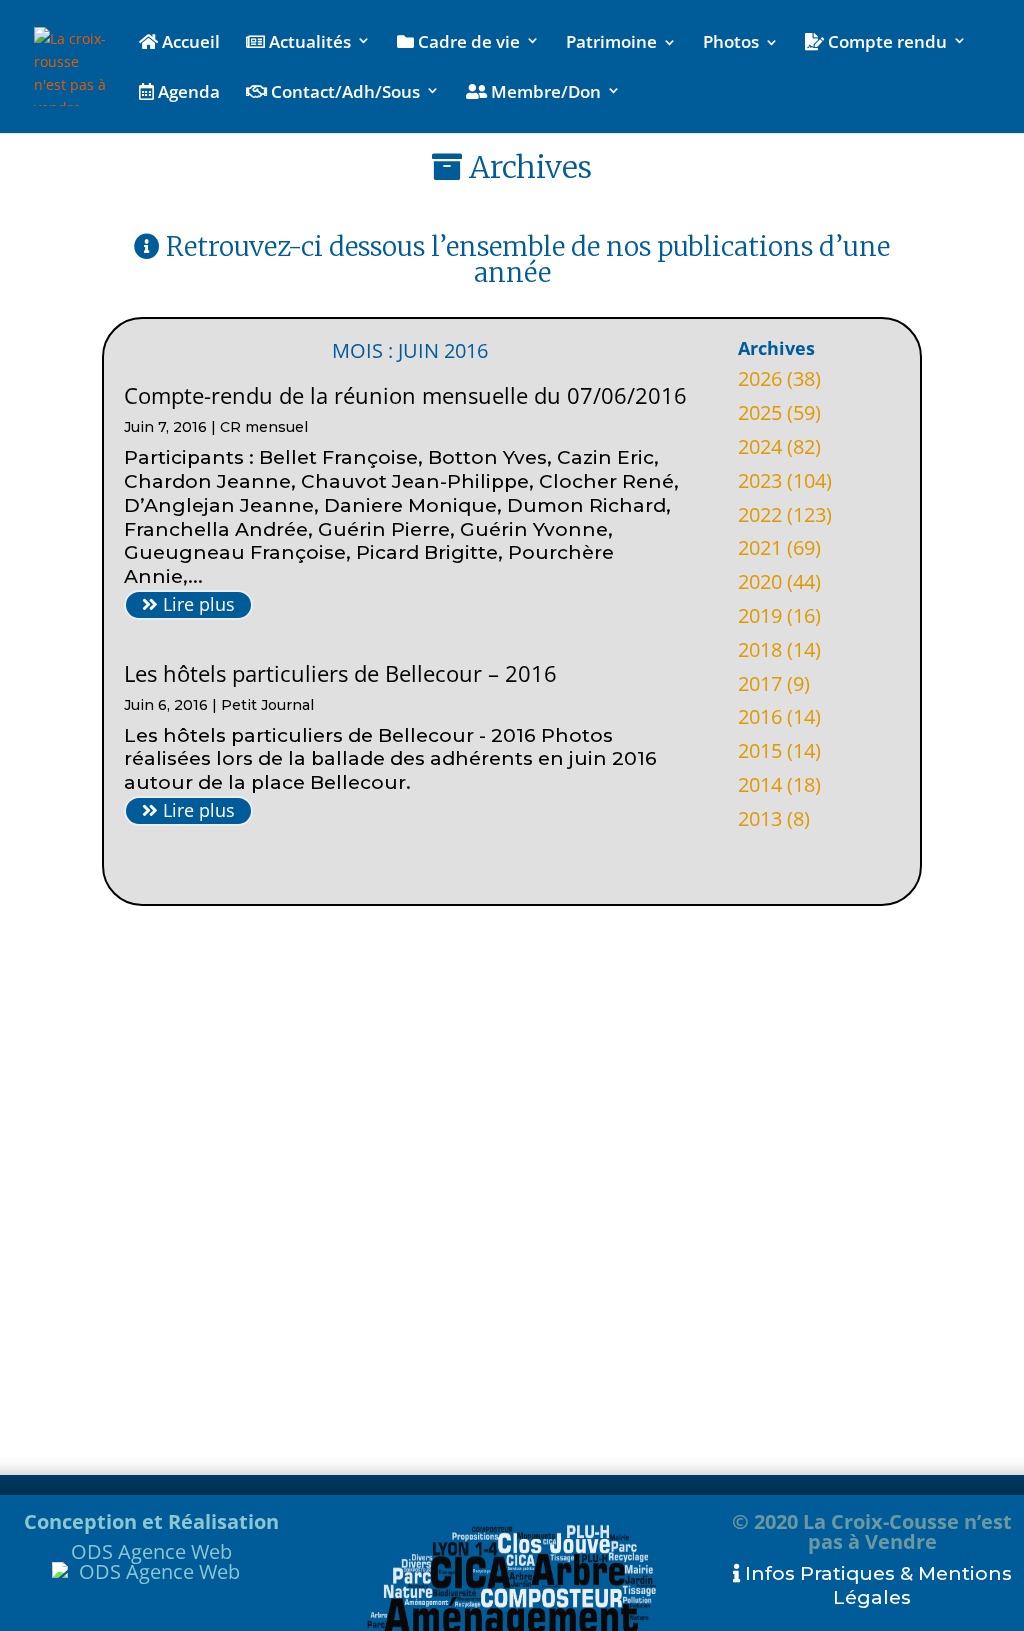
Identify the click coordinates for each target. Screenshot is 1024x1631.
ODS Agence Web (151, 1551)
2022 (760, 514)
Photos (731, 44)
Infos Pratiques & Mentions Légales (876, 1585)
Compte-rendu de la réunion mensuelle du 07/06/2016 (405, 395)
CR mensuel (264, 427)
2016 (760, 716)
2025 (760, 412)
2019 (760, 615)
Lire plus (196, 604)
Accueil (189, 43)
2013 (760, 818)
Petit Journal (267, 705)
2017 (760, 683)
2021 (760, 547)
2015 (760, 750)
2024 (760, 446)
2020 (760, 581)
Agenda (187, 93)
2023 (760, 480)
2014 (760, 784)
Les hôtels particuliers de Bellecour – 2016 (340, 673)
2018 (760, 649)
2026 (760, 378)
